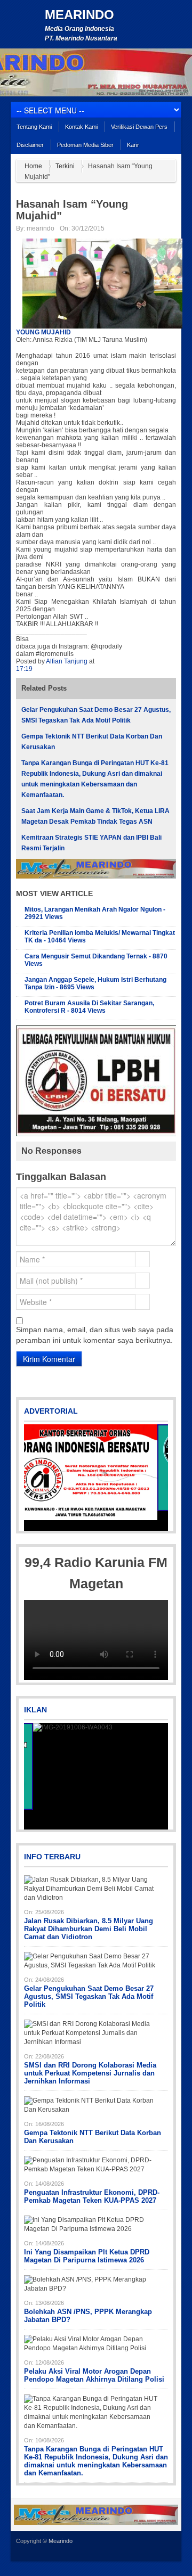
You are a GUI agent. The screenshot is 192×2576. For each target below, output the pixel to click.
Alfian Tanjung (67, 661)
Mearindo (79, 15)
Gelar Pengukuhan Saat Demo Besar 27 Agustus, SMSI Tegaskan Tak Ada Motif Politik (89, 1996)
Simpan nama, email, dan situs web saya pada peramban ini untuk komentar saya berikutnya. (95, 1335)
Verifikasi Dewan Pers (139, 127)
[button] (33, 1478)
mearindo (41, 228)
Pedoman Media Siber (85, 145)
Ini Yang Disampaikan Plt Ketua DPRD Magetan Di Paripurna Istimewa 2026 (87, 2256)
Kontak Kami (81, 127)
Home (33, 166)
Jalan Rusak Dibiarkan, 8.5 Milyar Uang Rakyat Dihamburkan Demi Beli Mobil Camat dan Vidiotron (89, 1929)
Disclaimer (30, 145)
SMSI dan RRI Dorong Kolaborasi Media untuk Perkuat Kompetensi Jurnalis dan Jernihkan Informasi (90, 2073)
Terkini (65, 166)
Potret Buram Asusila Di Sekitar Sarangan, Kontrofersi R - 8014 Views (89, 1007)
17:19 (24, 669)
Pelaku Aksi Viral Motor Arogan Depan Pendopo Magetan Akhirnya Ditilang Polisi (94, 2375)
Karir (133, 145)
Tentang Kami (34, 127)
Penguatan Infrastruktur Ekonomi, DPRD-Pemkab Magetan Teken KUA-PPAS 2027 (92, 2196)
